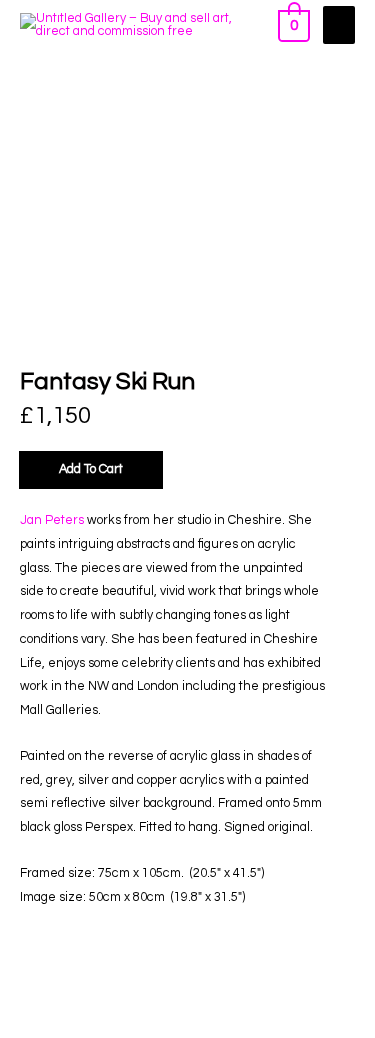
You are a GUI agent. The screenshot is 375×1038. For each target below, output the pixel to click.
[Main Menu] (339, 25)
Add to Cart (91, 469)
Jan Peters (52, 520)
